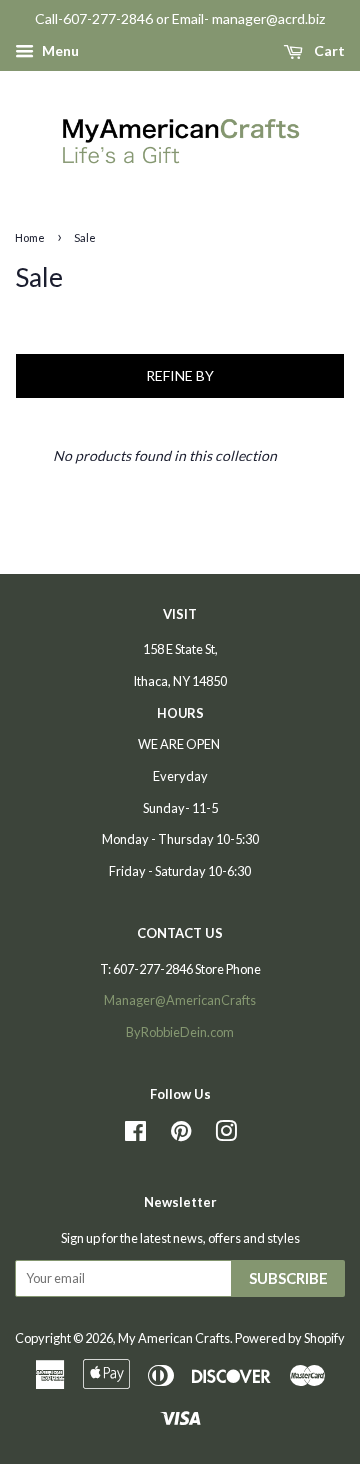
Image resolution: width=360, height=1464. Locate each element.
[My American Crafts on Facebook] (135, 1135)
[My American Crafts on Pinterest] (181, 1135)
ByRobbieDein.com (180, 1032)
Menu (59, 50)
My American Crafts (174, 1338)
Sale (85, 237)
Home (30, 237)
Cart (328, 50)
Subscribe (288, 1278)
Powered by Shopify (290, 1338)
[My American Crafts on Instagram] (226, 1135)
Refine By (180, 375)
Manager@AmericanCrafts (180, 1000)
